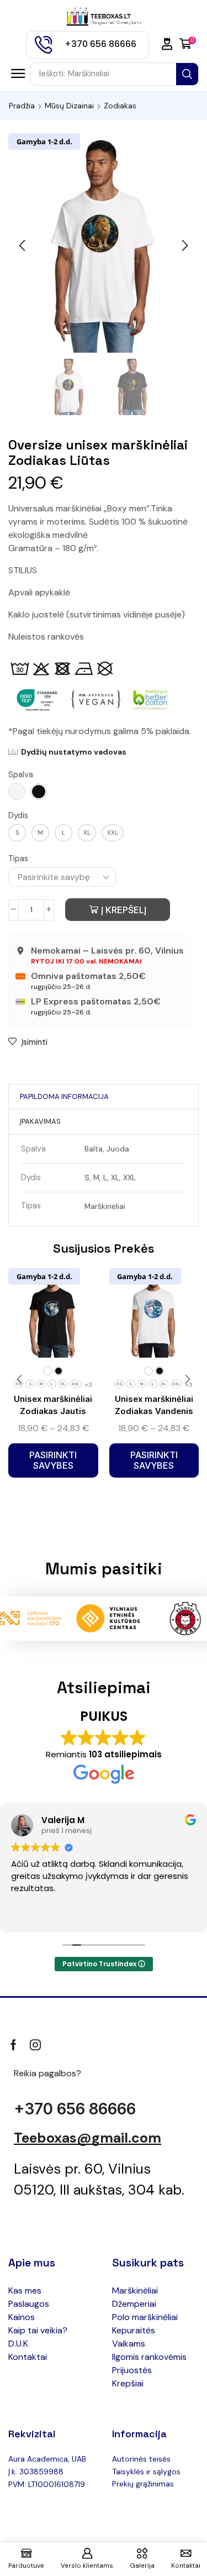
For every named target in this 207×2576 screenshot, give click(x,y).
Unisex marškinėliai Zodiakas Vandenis (154, 1405)
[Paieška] (187, 74)
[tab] (64, 1097)
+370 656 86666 (75, 2109)
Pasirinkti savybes (53, 1460)
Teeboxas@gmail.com (87, 2138)
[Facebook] (14, 2045)
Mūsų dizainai (69, 106)
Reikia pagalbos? (47, 2073)
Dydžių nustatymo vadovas (74, 752)
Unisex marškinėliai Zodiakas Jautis (53, 1405)
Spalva (21, 774)
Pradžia (22, 106)
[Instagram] (35, 2045)
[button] (167, 44)
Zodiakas (120, 106)
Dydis (18, 815)
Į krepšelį (124, 910)
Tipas (18, 858)
